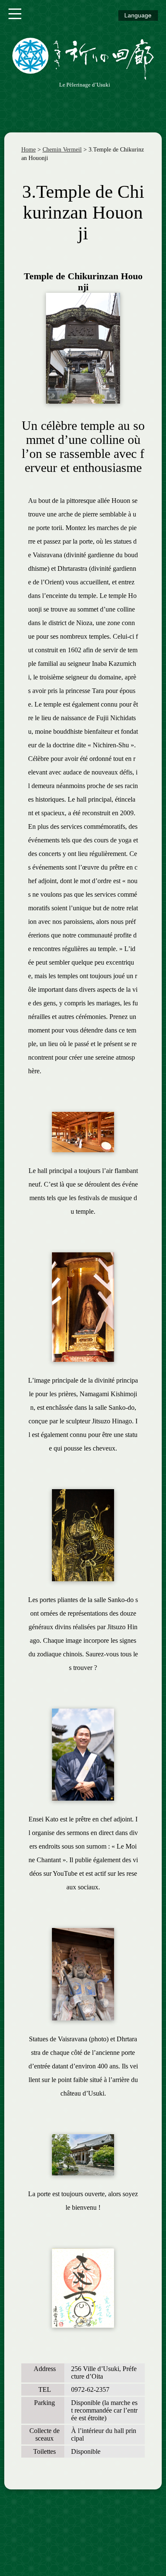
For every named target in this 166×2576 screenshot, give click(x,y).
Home (29, 150)
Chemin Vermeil (62, 150)
